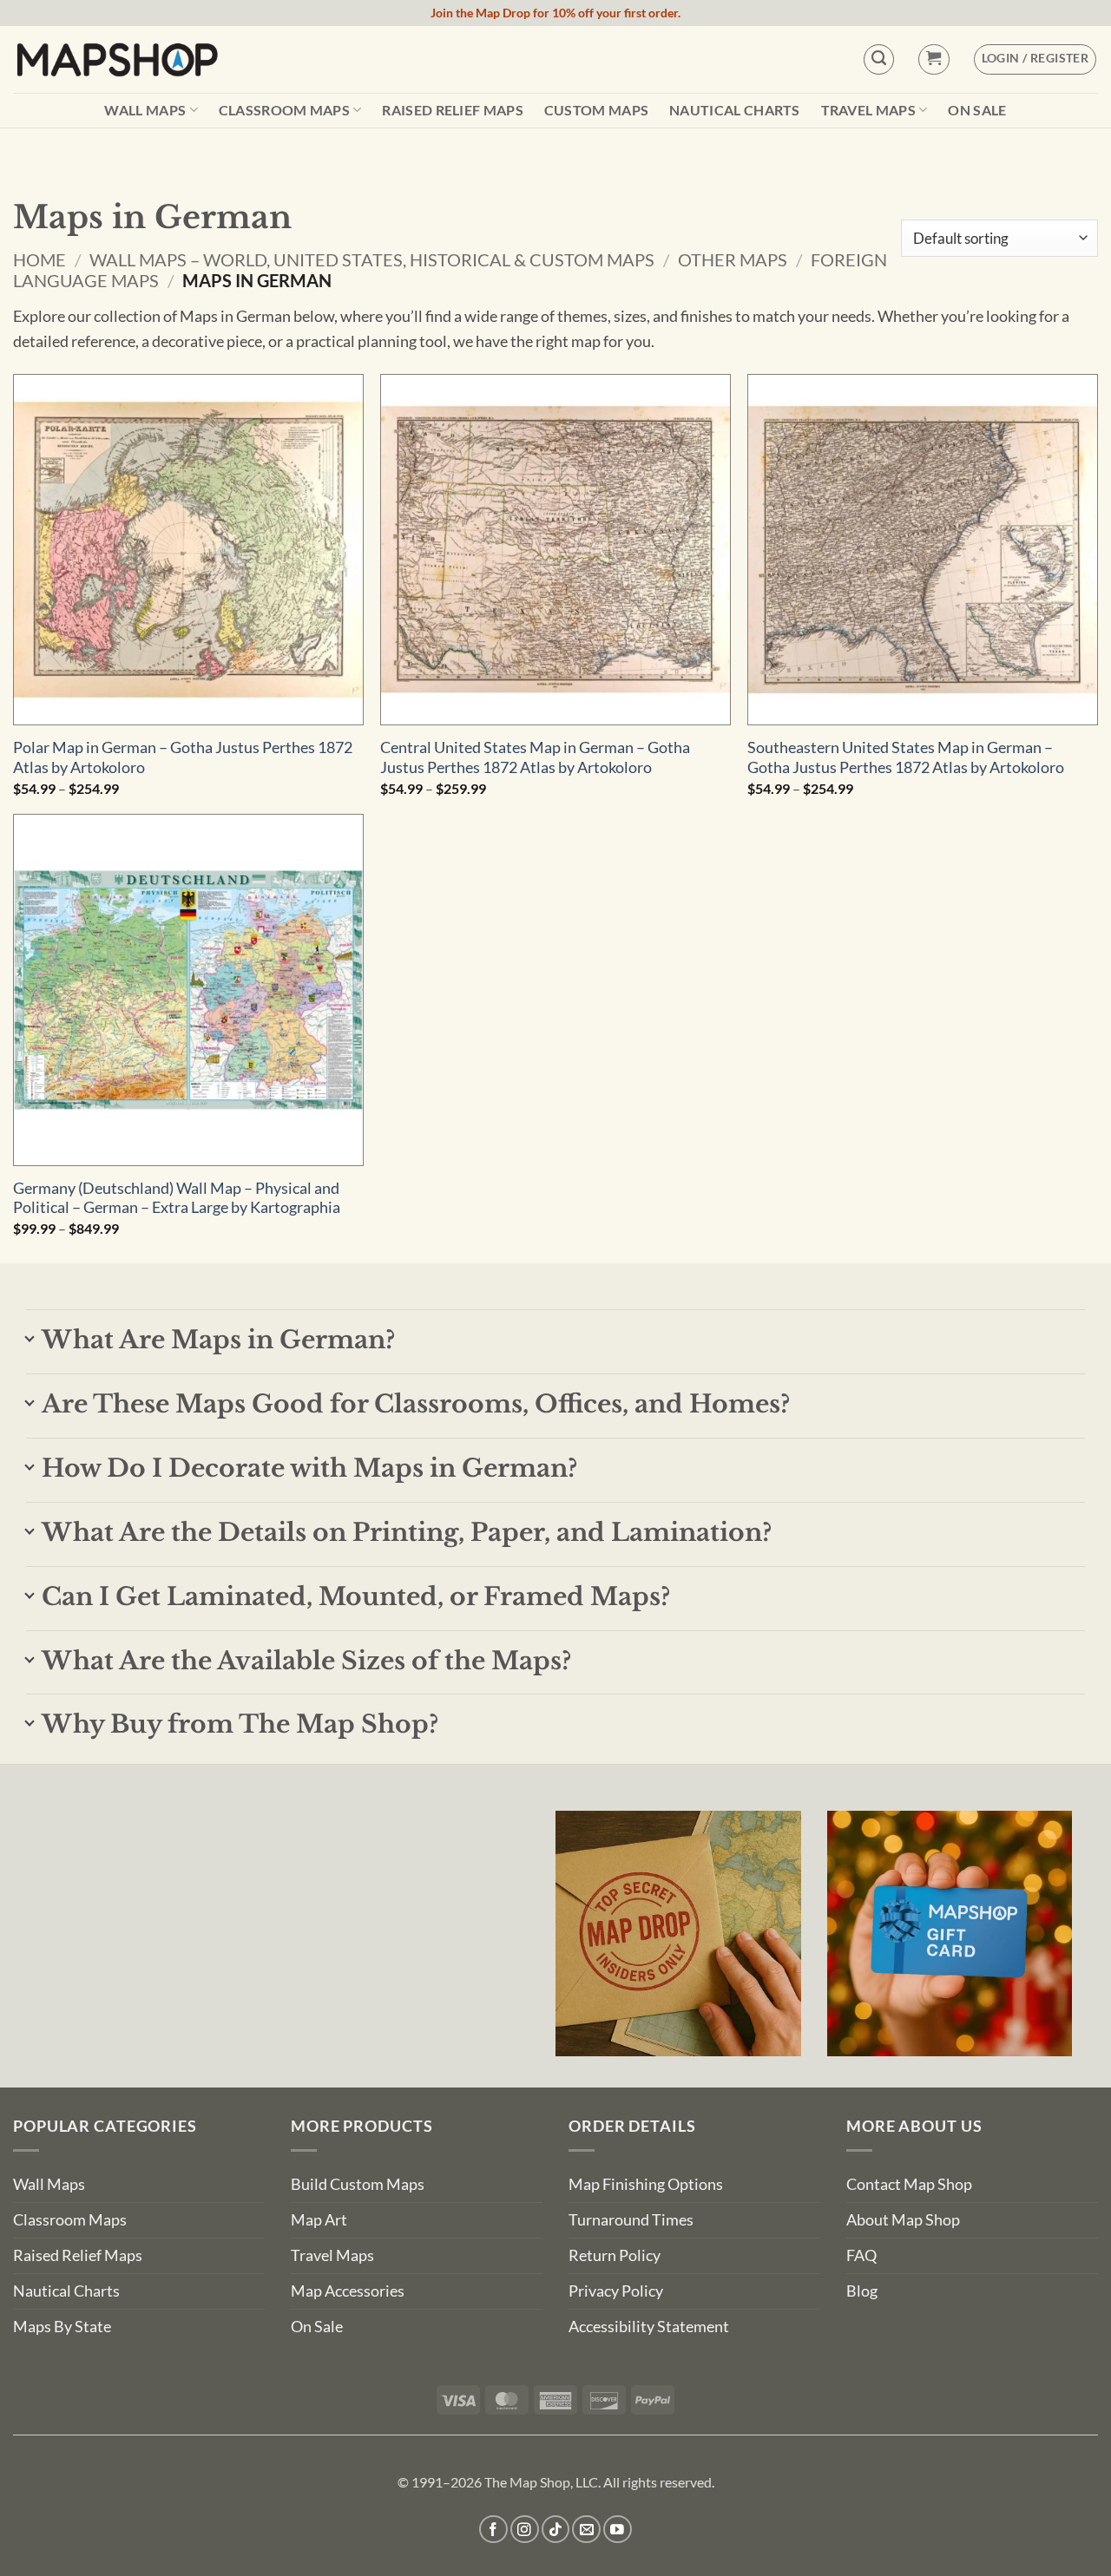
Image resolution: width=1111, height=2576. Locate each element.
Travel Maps (869, 110)
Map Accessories (348, 2291)
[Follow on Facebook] (493, 2530)
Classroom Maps (284, 110)
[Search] (879, 59)
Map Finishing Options (646, 2184)
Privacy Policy (616, 2291)
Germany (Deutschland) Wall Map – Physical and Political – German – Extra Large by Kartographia (177, 1198)
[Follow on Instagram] (525, 2530)
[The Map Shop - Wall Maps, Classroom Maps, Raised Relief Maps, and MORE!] (117, 59)
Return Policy (615, 2255)
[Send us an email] (586, 2530)
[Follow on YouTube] (618, 2530)
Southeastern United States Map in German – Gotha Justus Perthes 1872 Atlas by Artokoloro (906, 757)
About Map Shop (903, 2220)
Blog (862, 2291)
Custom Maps (597, 110)
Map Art (319, 2220)
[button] (934, 59)
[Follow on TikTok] (556, 2530)
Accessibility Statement (649, 2327)
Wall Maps (145, 110)
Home (39, 259)
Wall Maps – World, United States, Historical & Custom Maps (372, 259)
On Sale (977, 110)
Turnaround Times (631, 2220)
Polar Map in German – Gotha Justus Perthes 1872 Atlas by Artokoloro (183, 757)
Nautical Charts (735, 110)
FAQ (861, 2255)
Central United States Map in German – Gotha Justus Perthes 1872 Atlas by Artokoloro (535, 757)
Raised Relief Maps (453, 110)
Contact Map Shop (909, 2184)
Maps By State (62, 2327)
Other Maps (733, 259)
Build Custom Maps (358, 2184)
